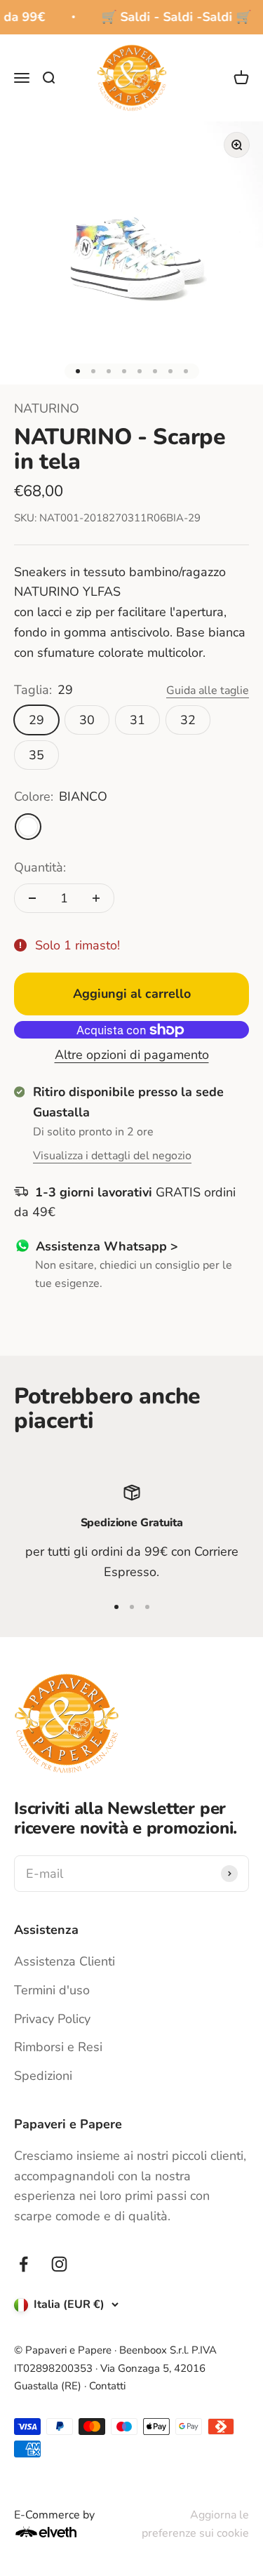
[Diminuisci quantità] (32, 898)
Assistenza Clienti (65, 1961)
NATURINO (47, 408)
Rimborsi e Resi (58, 2047)
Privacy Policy (52, 2019)
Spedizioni (43, 2076)
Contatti (107, 2386)
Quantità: (40, 867)
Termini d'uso (52, 1990)
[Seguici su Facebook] (23, 2264)
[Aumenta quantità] (96, 898)
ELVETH (65, 2532)
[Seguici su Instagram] (59, 2264)
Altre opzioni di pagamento (132, 1055)
